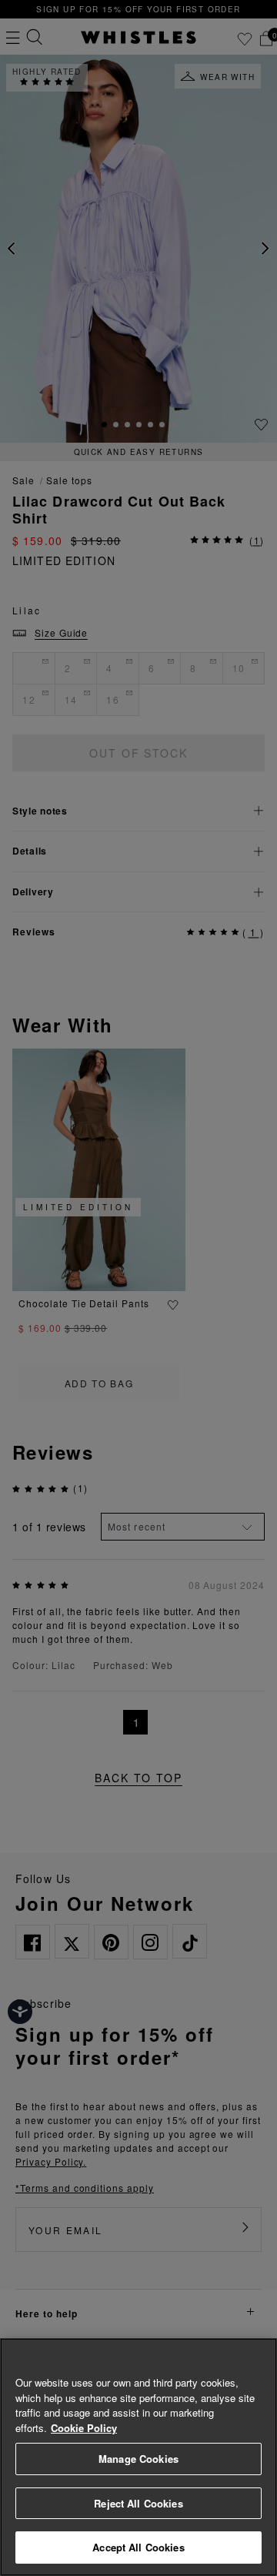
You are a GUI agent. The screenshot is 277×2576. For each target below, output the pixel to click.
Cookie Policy (84, 2428)
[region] (138, 2457)
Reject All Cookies (138, 2503)
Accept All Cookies (138, 2547)
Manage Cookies (138, 2459)
